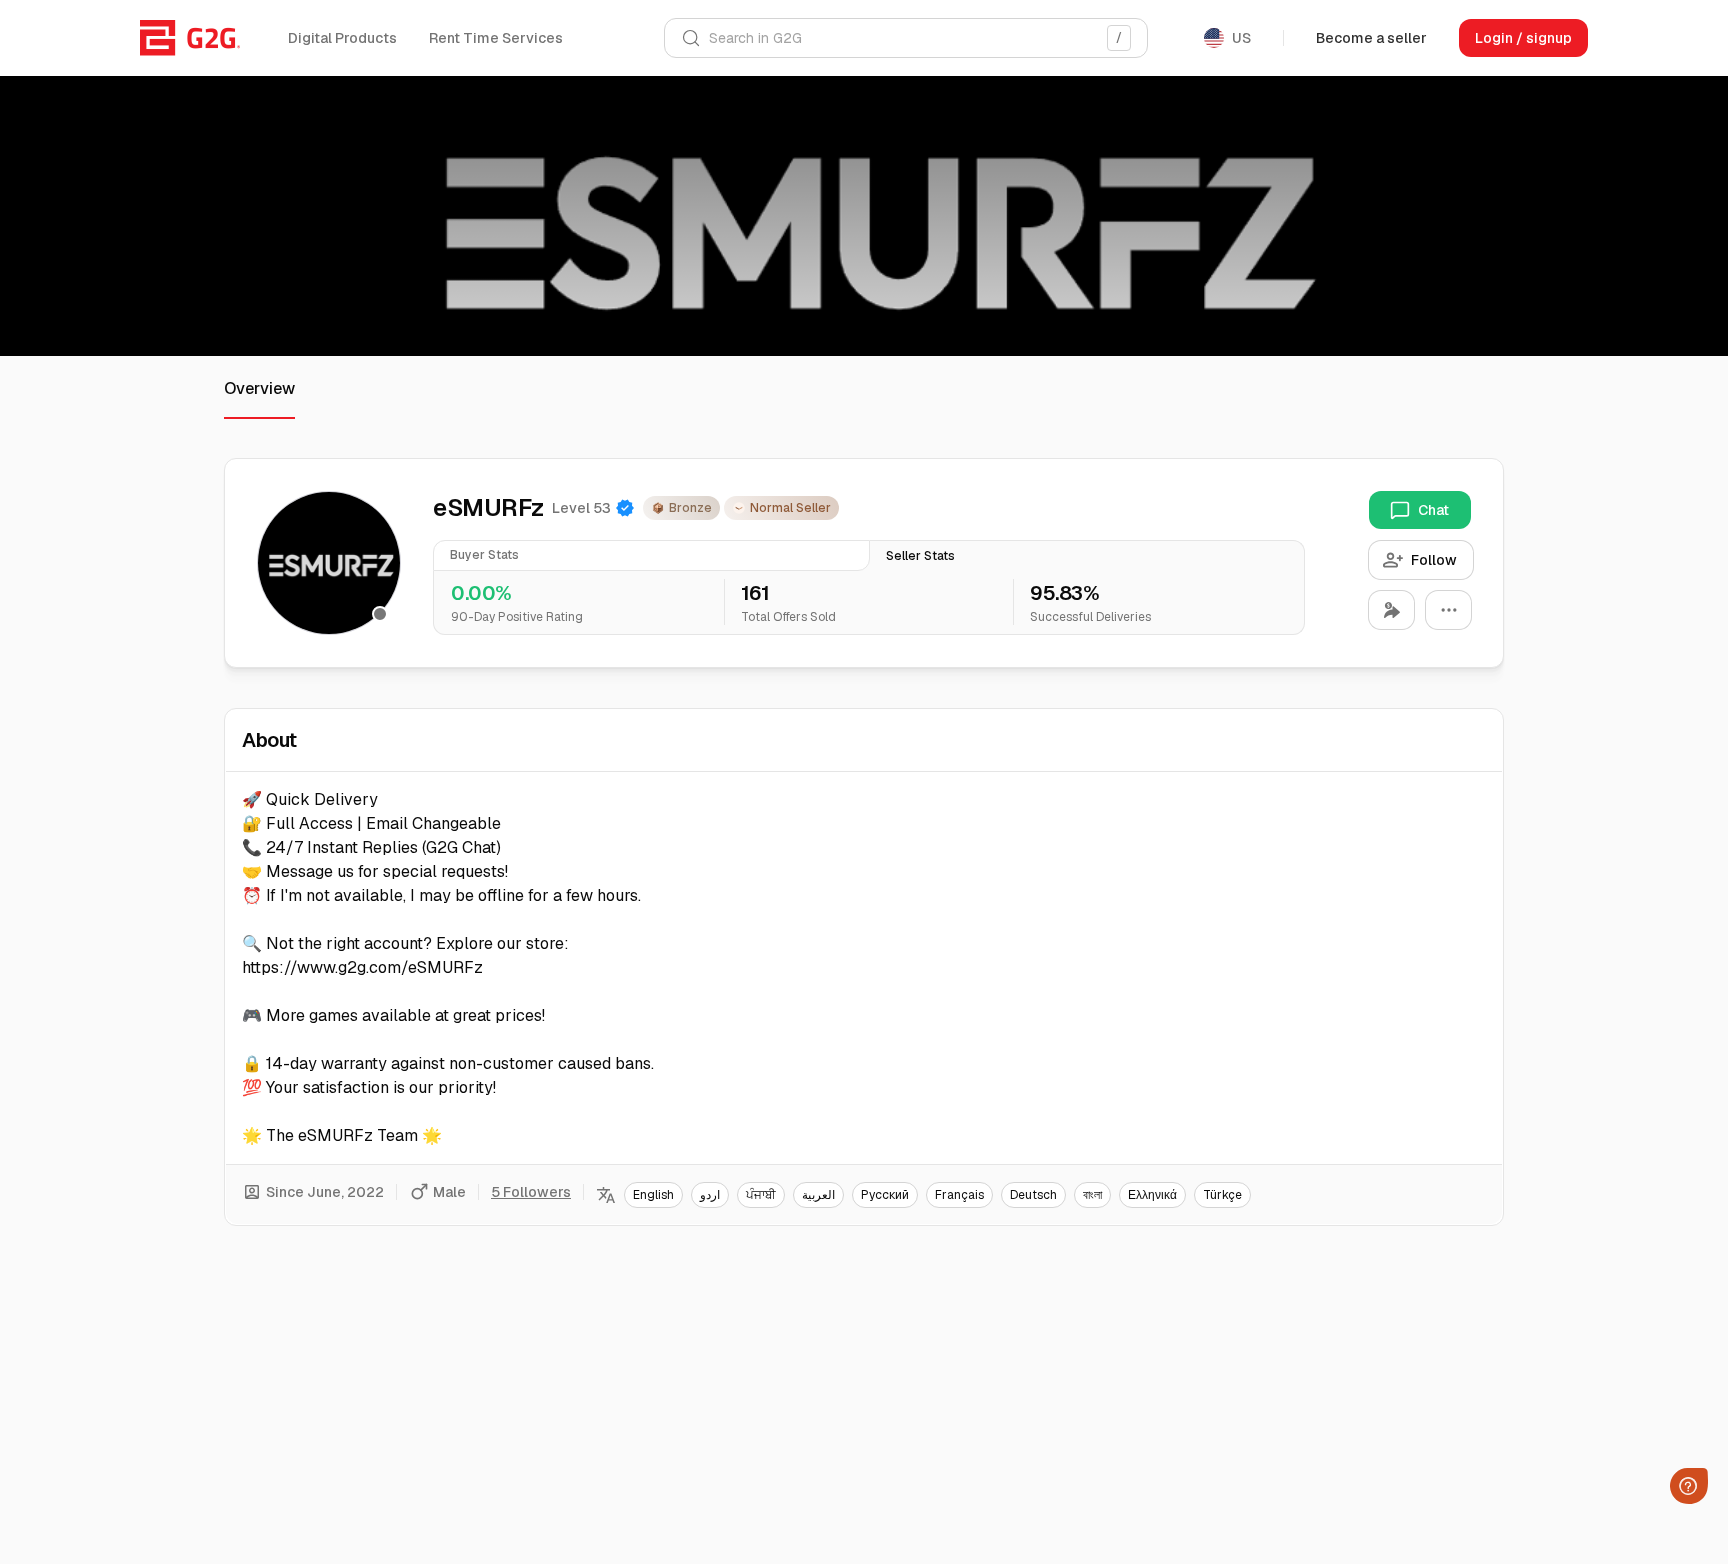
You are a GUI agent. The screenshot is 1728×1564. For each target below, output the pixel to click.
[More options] (1448, 610)
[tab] (651, 555)
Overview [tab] (259, 388)
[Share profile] (1391, 610)
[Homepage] (190, 38)
